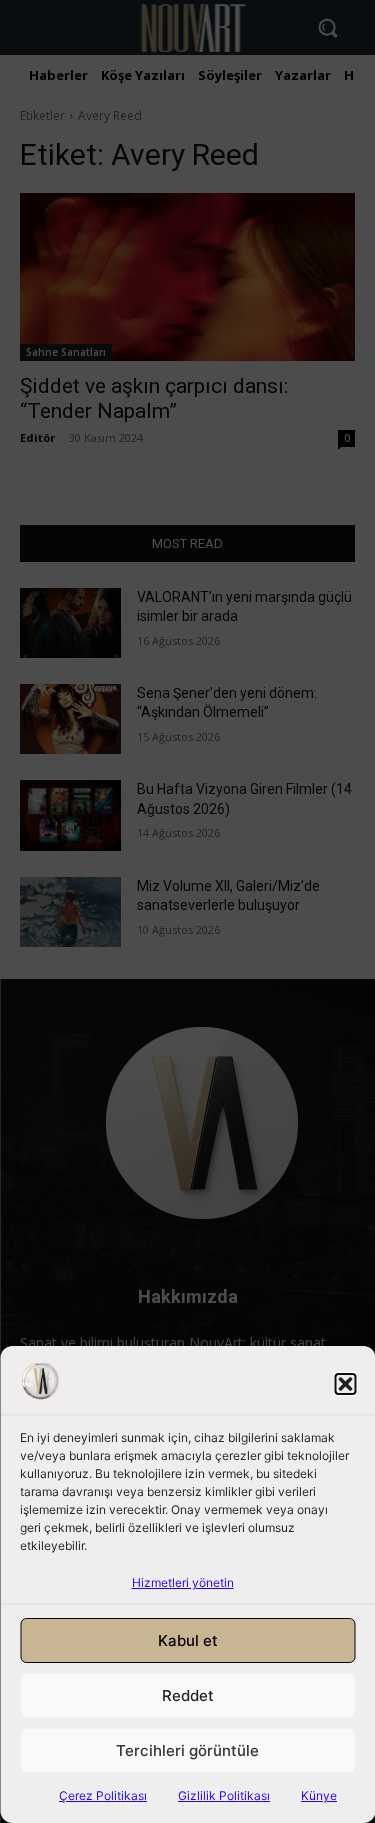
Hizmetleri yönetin (183, 1582)
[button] (345, 1384)
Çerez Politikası (103, 1795)
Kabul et (188, 1640)
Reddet (188, 1695)
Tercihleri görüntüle (187, 1750)
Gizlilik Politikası (224, 1795)
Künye (319, 1795)
